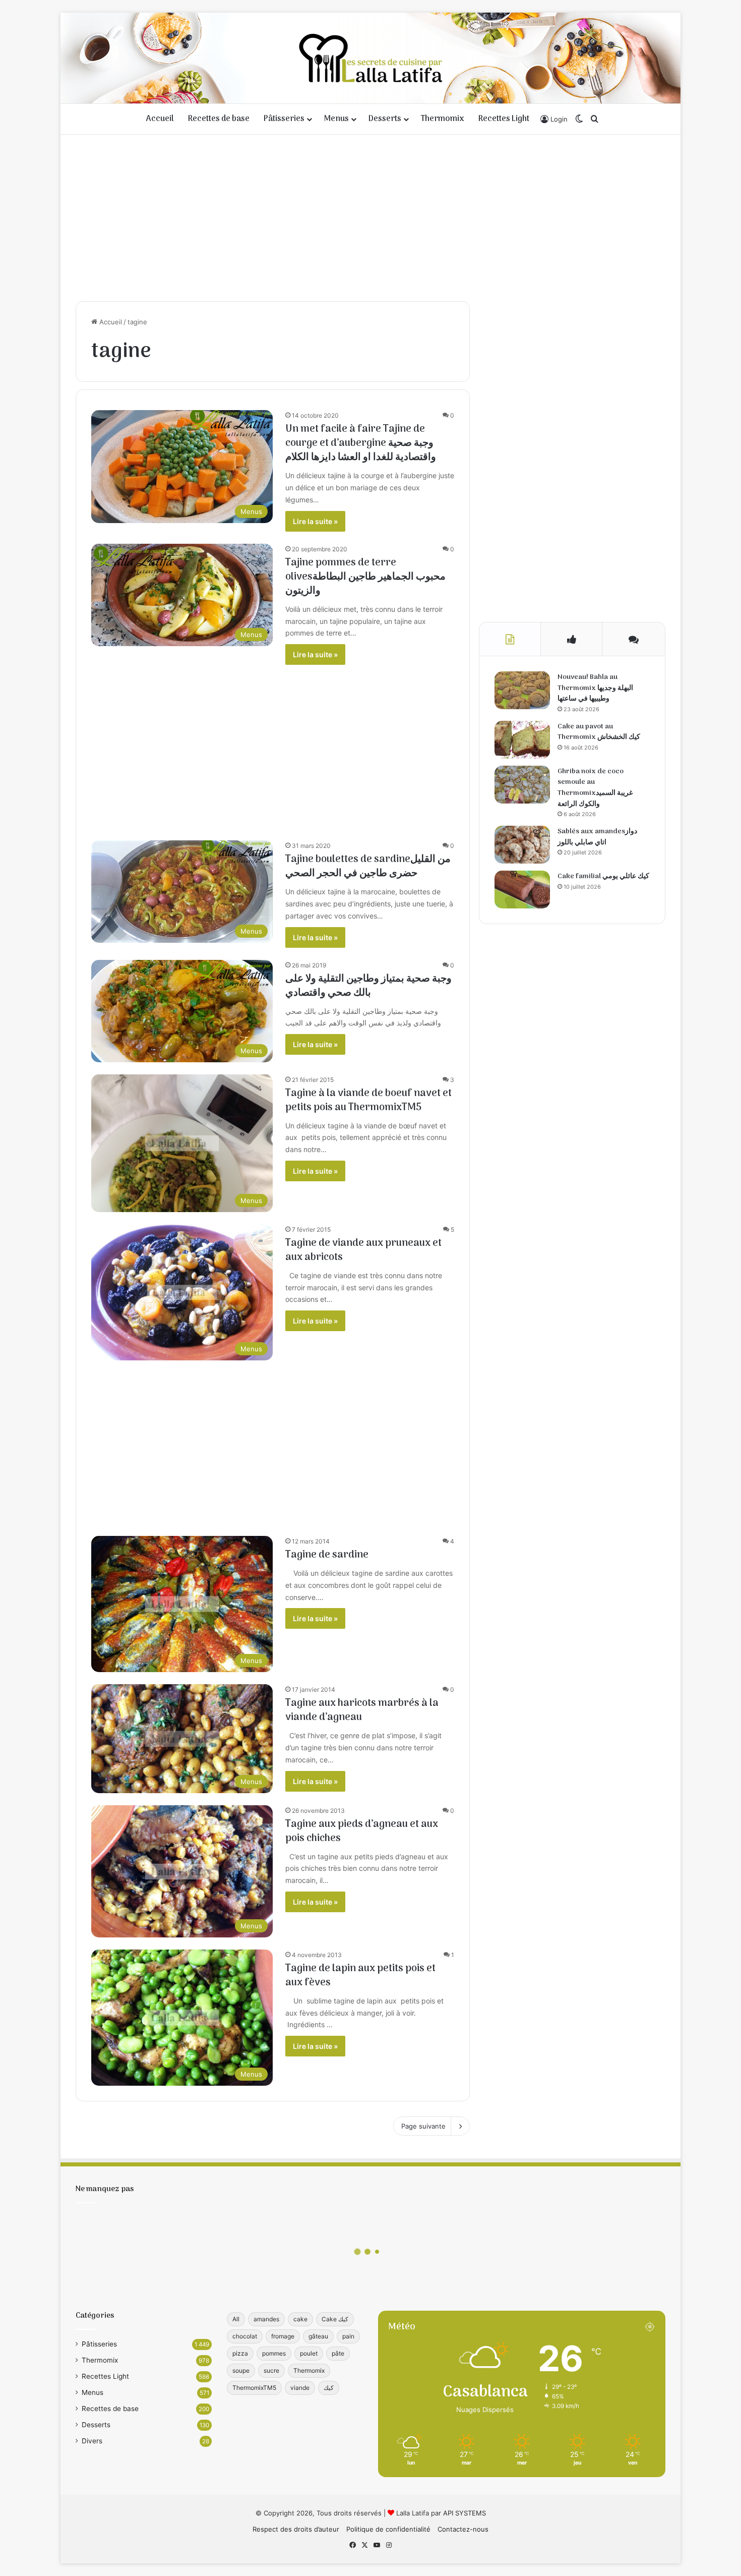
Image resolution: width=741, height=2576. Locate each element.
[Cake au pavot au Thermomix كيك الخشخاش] (522, 740)
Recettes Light (504, 119)
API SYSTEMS (465, 2513)
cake (300, 2319)
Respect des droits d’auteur (296, 2529)
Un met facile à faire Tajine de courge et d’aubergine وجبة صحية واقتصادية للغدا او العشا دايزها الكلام (361, 443)
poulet (309, 2353)
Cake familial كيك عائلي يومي (603, 876)
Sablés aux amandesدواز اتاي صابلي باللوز (597, 837)
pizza (240, 2353)
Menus (336, 119)
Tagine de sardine (327, 1555)
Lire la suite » (315, 521)
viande (300, 2388)
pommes (274, 2353)
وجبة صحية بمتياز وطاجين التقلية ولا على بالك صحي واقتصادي (368, 986)
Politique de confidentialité (388, 2529)
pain (348, 2336)
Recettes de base (219, 119)
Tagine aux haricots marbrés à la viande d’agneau (362, 1710)
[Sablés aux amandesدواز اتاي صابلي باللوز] (522, 845)
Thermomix (443, 119)
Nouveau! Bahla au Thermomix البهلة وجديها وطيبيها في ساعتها (595, 688)
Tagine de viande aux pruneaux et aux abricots (363, 1250)
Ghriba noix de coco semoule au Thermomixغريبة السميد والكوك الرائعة (595, 788)
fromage (283, 2336)
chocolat (245, 2336)
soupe (241, 2370)
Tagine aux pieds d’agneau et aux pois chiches (362, 1831)
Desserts (385, 119)
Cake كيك (335, 2319)
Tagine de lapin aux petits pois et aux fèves (360, 1976)
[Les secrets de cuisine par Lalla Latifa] (371, 58)
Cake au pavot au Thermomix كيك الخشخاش (599, 732)
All (236, 2319)
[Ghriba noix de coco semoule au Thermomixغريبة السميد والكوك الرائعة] (522, 785)
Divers (92, 2441)
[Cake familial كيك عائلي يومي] (522, 890)
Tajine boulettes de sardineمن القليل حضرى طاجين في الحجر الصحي (368, 867)
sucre (271, 2370)
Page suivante (423, 2126)
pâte (338, 2353)
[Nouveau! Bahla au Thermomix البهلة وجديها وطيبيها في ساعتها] (522, 690)
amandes (266, 2319)
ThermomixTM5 (254, 2388)
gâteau (318, 2336)
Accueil (160, 119)
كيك (329, 2388)
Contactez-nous (463, 2529)
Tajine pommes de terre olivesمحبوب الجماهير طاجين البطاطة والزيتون (365, 577)
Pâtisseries (284, 119)
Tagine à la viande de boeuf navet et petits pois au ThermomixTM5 (368, 1101)
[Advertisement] (371, 215)
